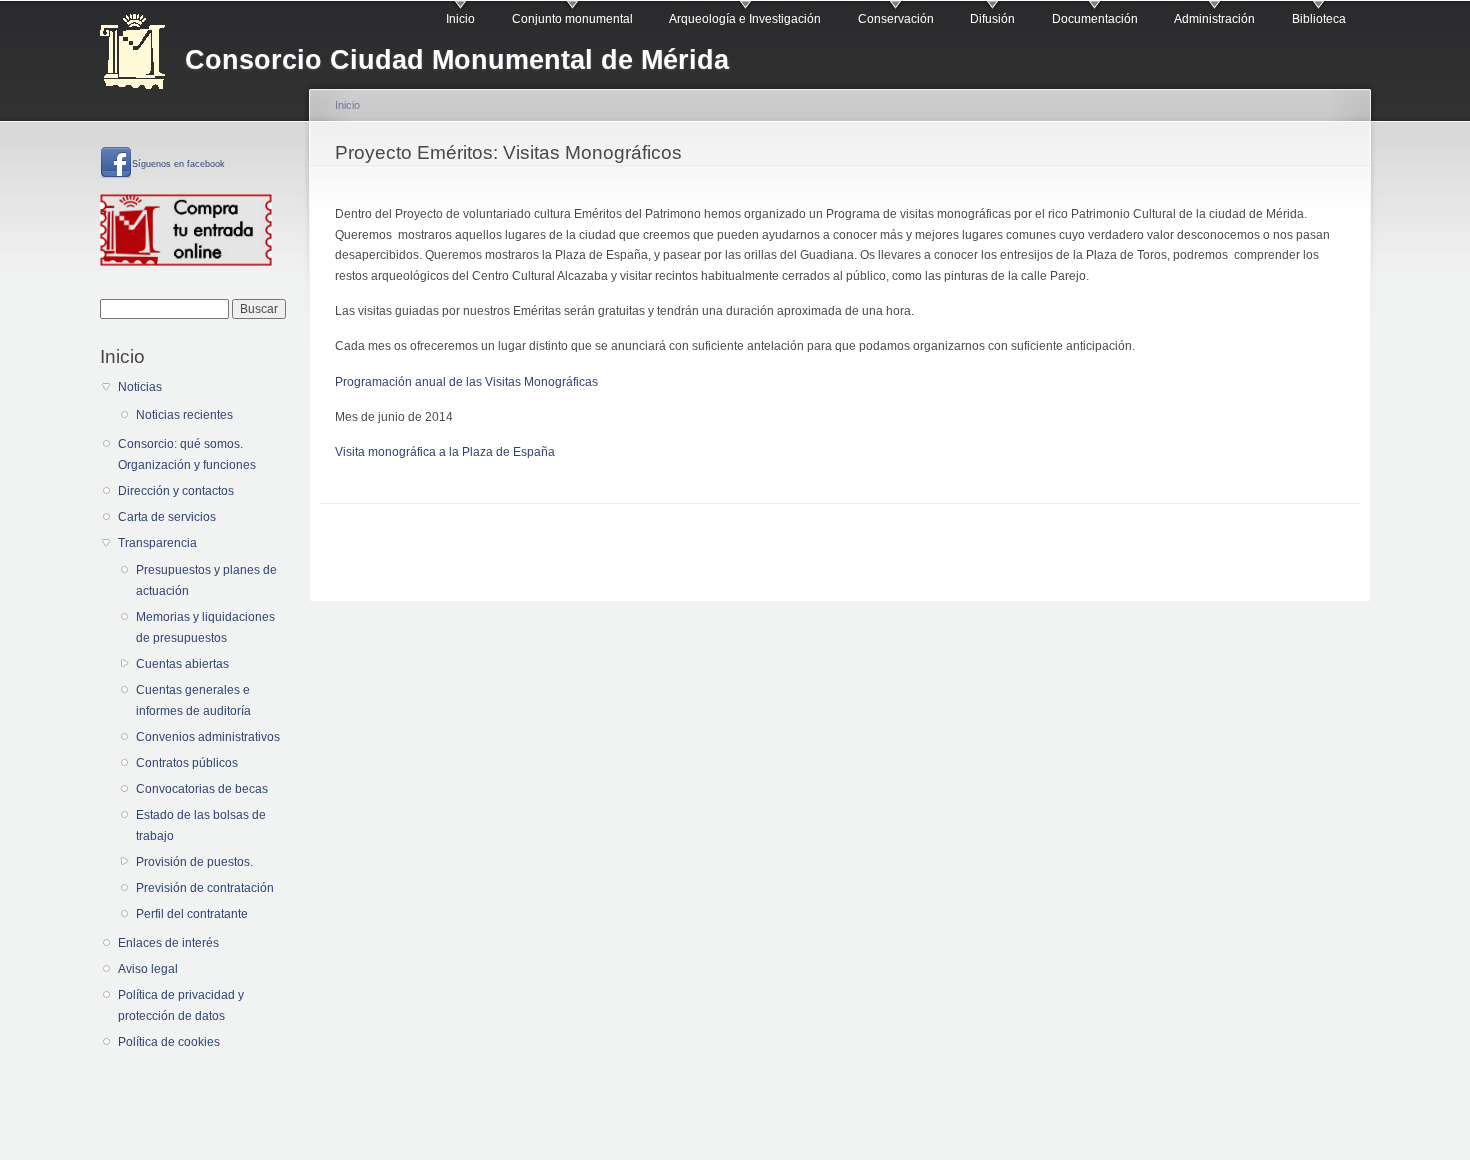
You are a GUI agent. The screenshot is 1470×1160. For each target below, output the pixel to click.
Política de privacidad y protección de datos (181, 1005)
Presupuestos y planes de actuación (206, 580)
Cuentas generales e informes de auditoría (193, 700)
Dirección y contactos (176, 491)
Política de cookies (169, 1042)
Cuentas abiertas (182, 664)
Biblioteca (1319, 19)
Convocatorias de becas (202, 789)
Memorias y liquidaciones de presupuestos (205, 627)
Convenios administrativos (208, 737)
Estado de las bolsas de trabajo (201, 825)
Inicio (460, 19)
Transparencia (157, 543)
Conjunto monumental (572, 19)
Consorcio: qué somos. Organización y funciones (187, 454)
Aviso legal (148, 969)
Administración (1214, 19)
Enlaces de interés (168, 943)
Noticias (140, 387)
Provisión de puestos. (194, 862)
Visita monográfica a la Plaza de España (445, 452)
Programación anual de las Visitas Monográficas (466, 382)
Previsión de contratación (205, 888)
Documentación (1095, 19)
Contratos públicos (187, 763)
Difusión (992, 19)
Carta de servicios (167, 517)
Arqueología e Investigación (745, 19)
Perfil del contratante (192, 914)
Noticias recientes (184, 415)
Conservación (896, 19)
